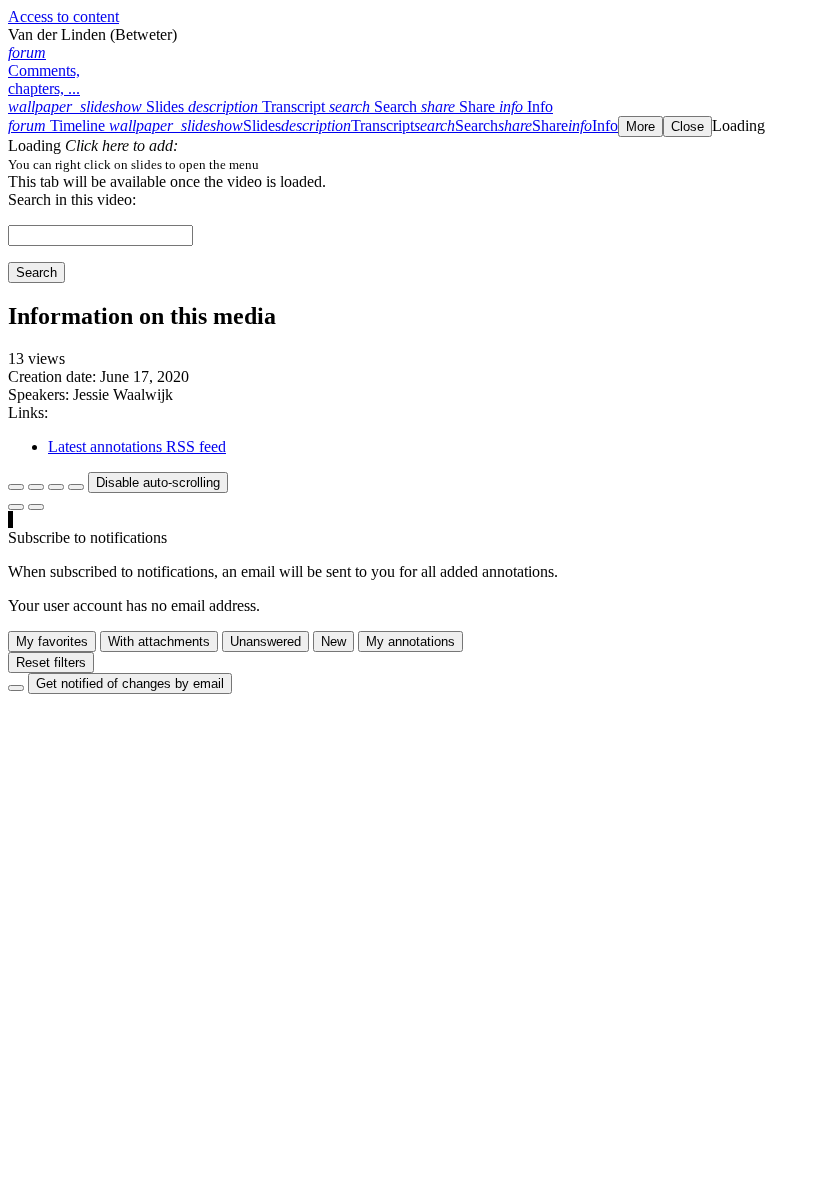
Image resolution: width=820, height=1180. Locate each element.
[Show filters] (36, 487)
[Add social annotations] (16, 507)
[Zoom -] (56, 487)
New (333, 641)
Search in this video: (72, 199)
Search (36, 272)
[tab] (98, 106)
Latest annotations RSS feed (137, 446)
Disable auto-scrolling (158, 482)
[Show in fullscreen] (16, 487)
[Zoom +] (76, 487)
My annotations (410, 641)
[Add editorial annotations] (36, 507)
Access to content (63, 16)
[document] (410, 164)
